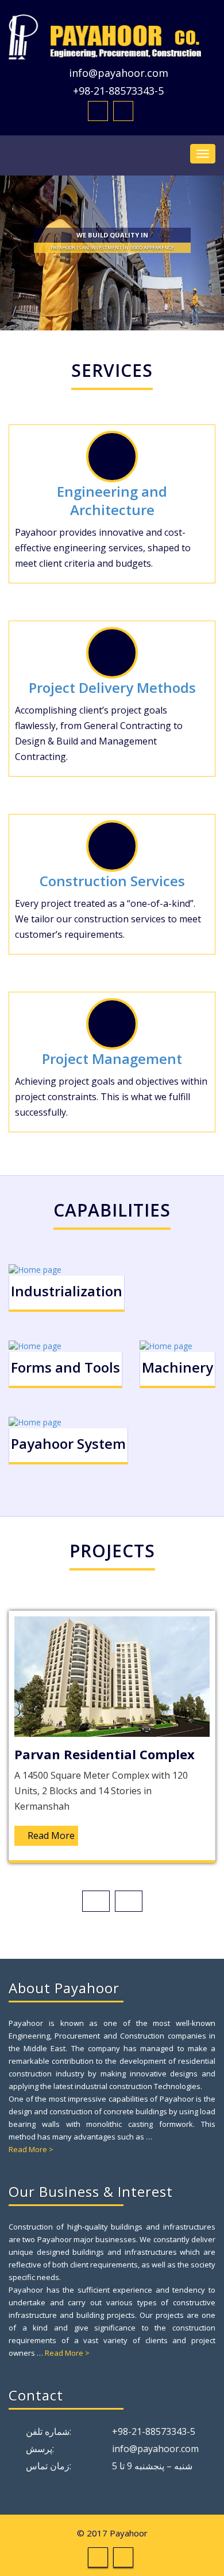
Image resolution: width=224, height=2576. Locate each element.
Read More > (31, 2149)
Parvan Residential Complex (105, 1754)
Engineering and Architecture (112, 500)
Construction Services (112, 881)
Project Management (112, 1059)
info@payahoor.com (119, 73)
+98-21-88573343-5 (118, 91)
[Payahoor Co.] (112, 37)
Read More (51, 1835)
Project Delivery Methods (112, 687)
